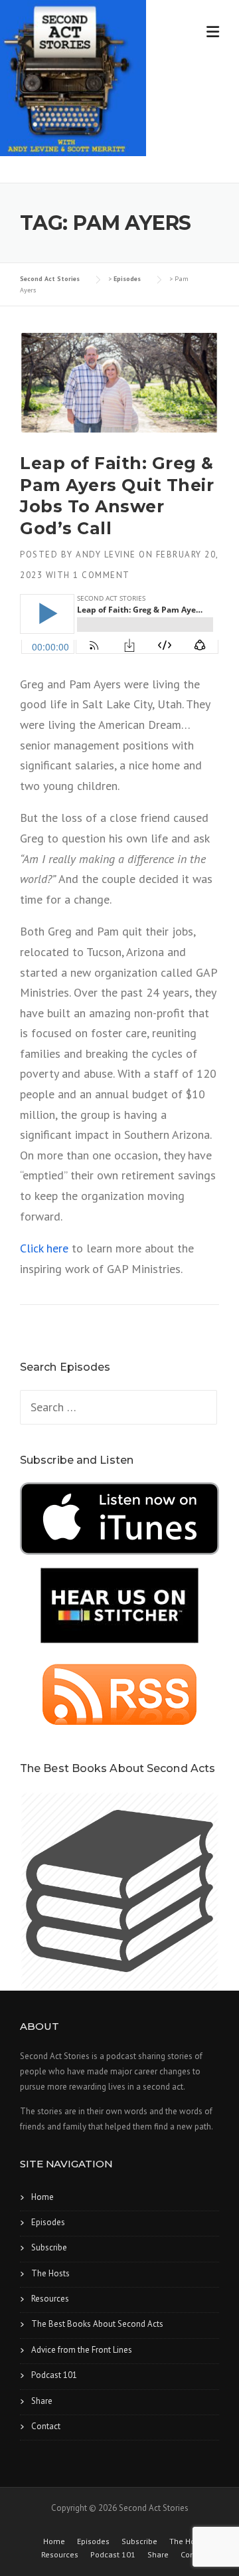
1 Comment (102, 575)
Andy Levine (106, 554)
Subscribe (49, 2247)
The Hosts (50, 2273)
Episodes (48, 2222)
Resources (50, 2299)
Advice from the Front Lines (82, 2350)
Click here (44, 1248)
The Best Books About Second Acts (97, 2324)
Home (42, 2197)
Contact (46, 2426)
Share (42, 2401)
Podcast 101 (54, 2375)
